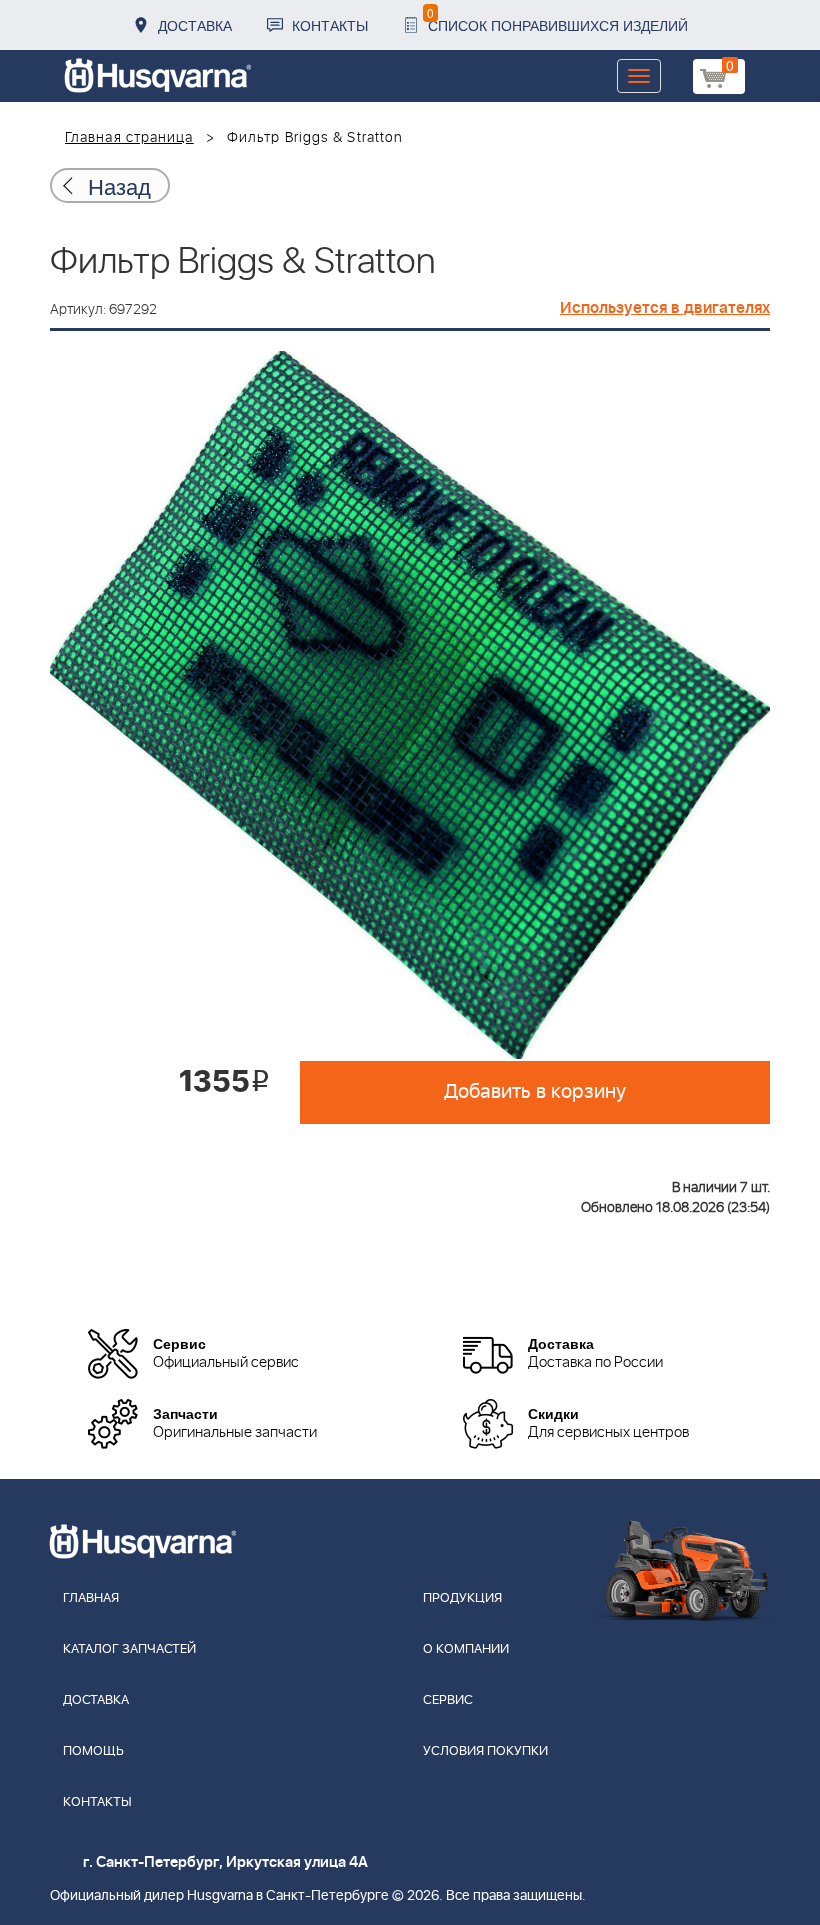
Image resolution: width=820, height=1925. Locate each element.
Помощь (93, 1751)
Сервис (448, 1700)
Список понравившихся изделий (557, 19)
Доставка (195, 25)
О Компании (466, 1649)
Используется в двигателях (665, 308)
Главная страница (129, 138)
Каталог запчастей (129, 1649)
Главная (91, 1598)
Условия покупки (485, 1751)
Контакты (330, 25)
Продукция (462, 1598)
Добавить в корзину (535, 1092)
